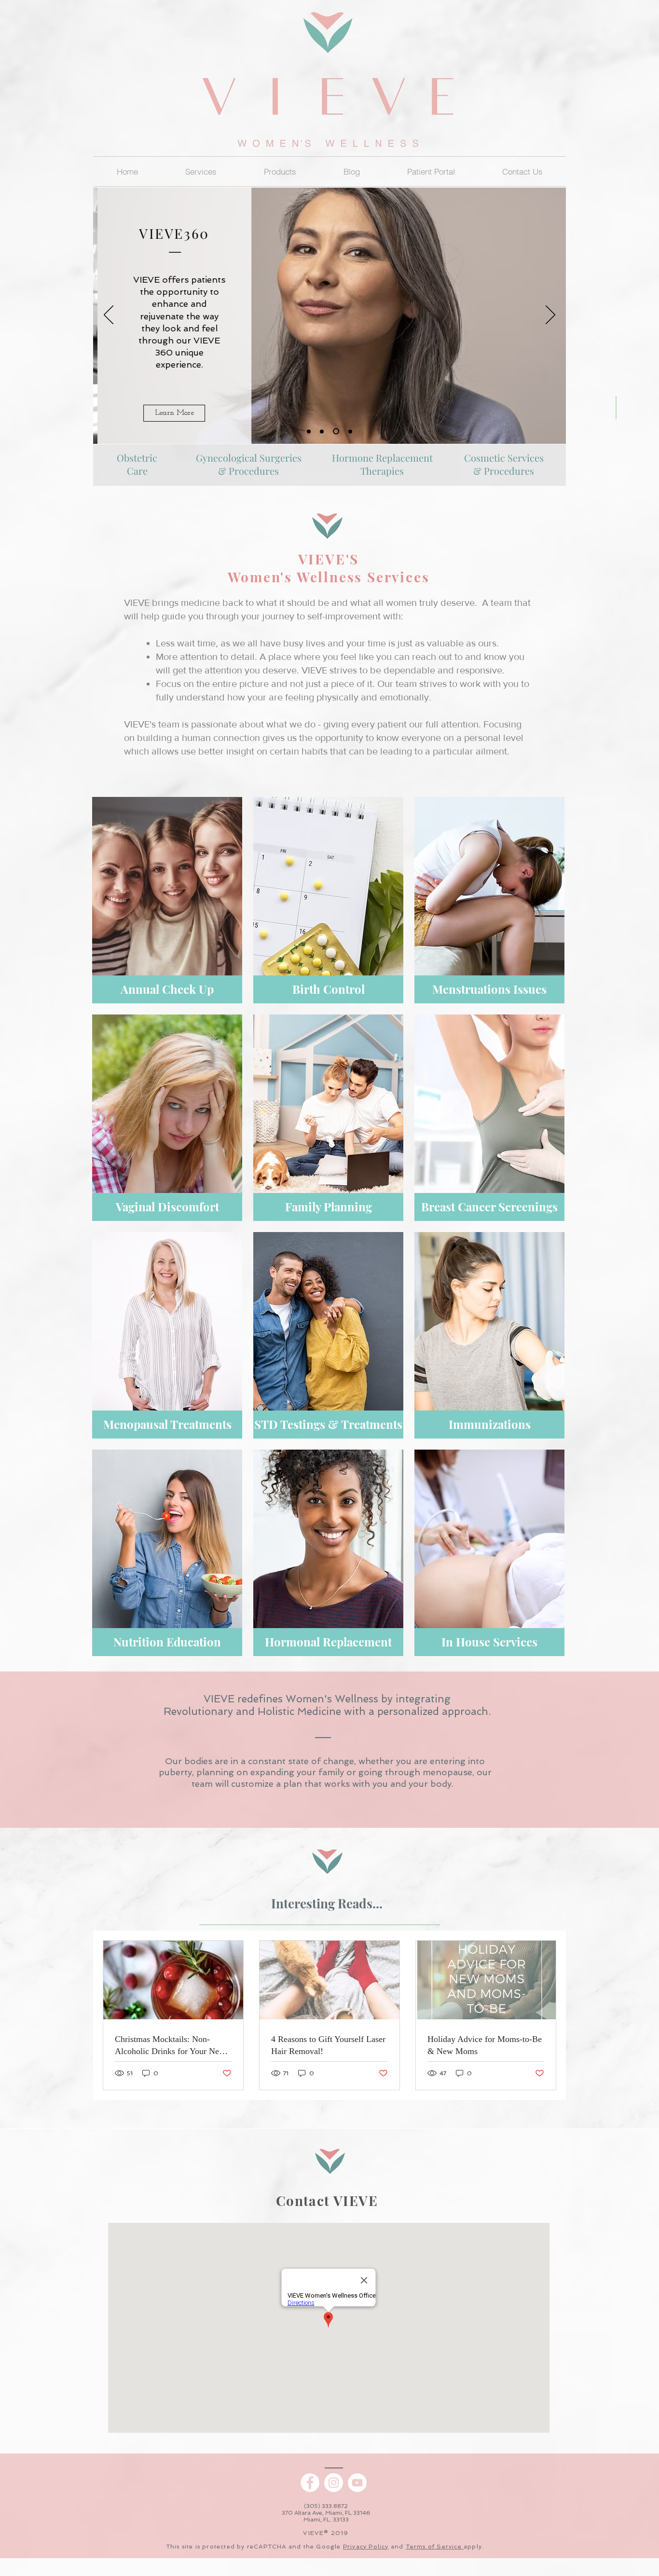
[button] (280, 171)
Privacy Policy (366, 2547)
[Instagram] (334, 2483)
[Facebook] (310, 2483)
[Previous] (109, 315)
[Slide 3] (336, 432)
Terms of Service (435, 2547)
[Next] (550, 315)
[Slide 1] (309, 431)
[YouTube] (357, 2483)
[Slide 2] (350, 431)
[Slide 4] (322, 431)
